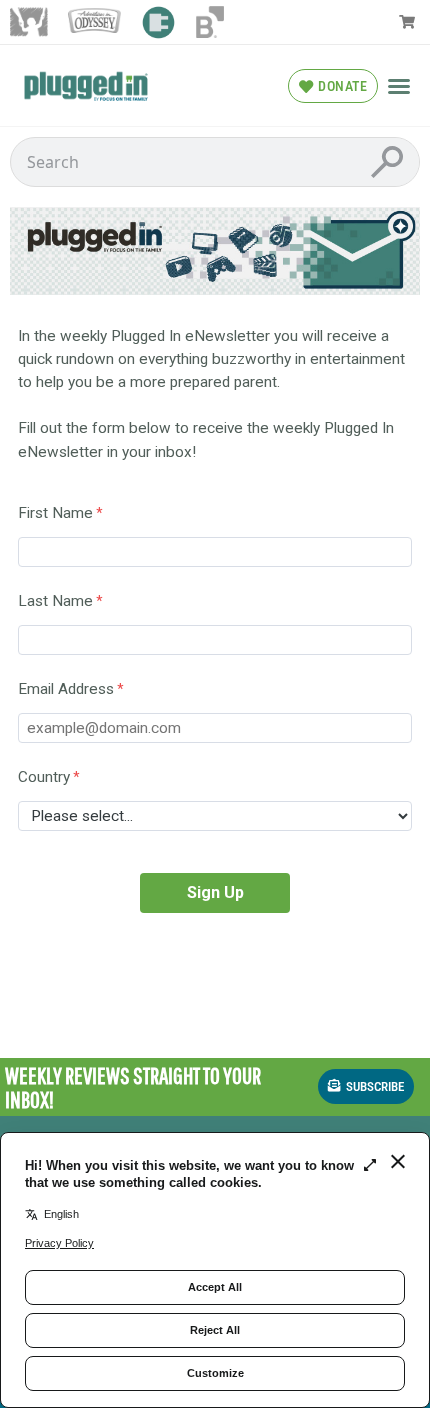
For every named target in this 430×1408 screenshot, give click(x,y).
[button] (399, 86)
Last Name (55, 601)
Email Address (66, 689)
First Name (55, 513)
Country (44, 777)
